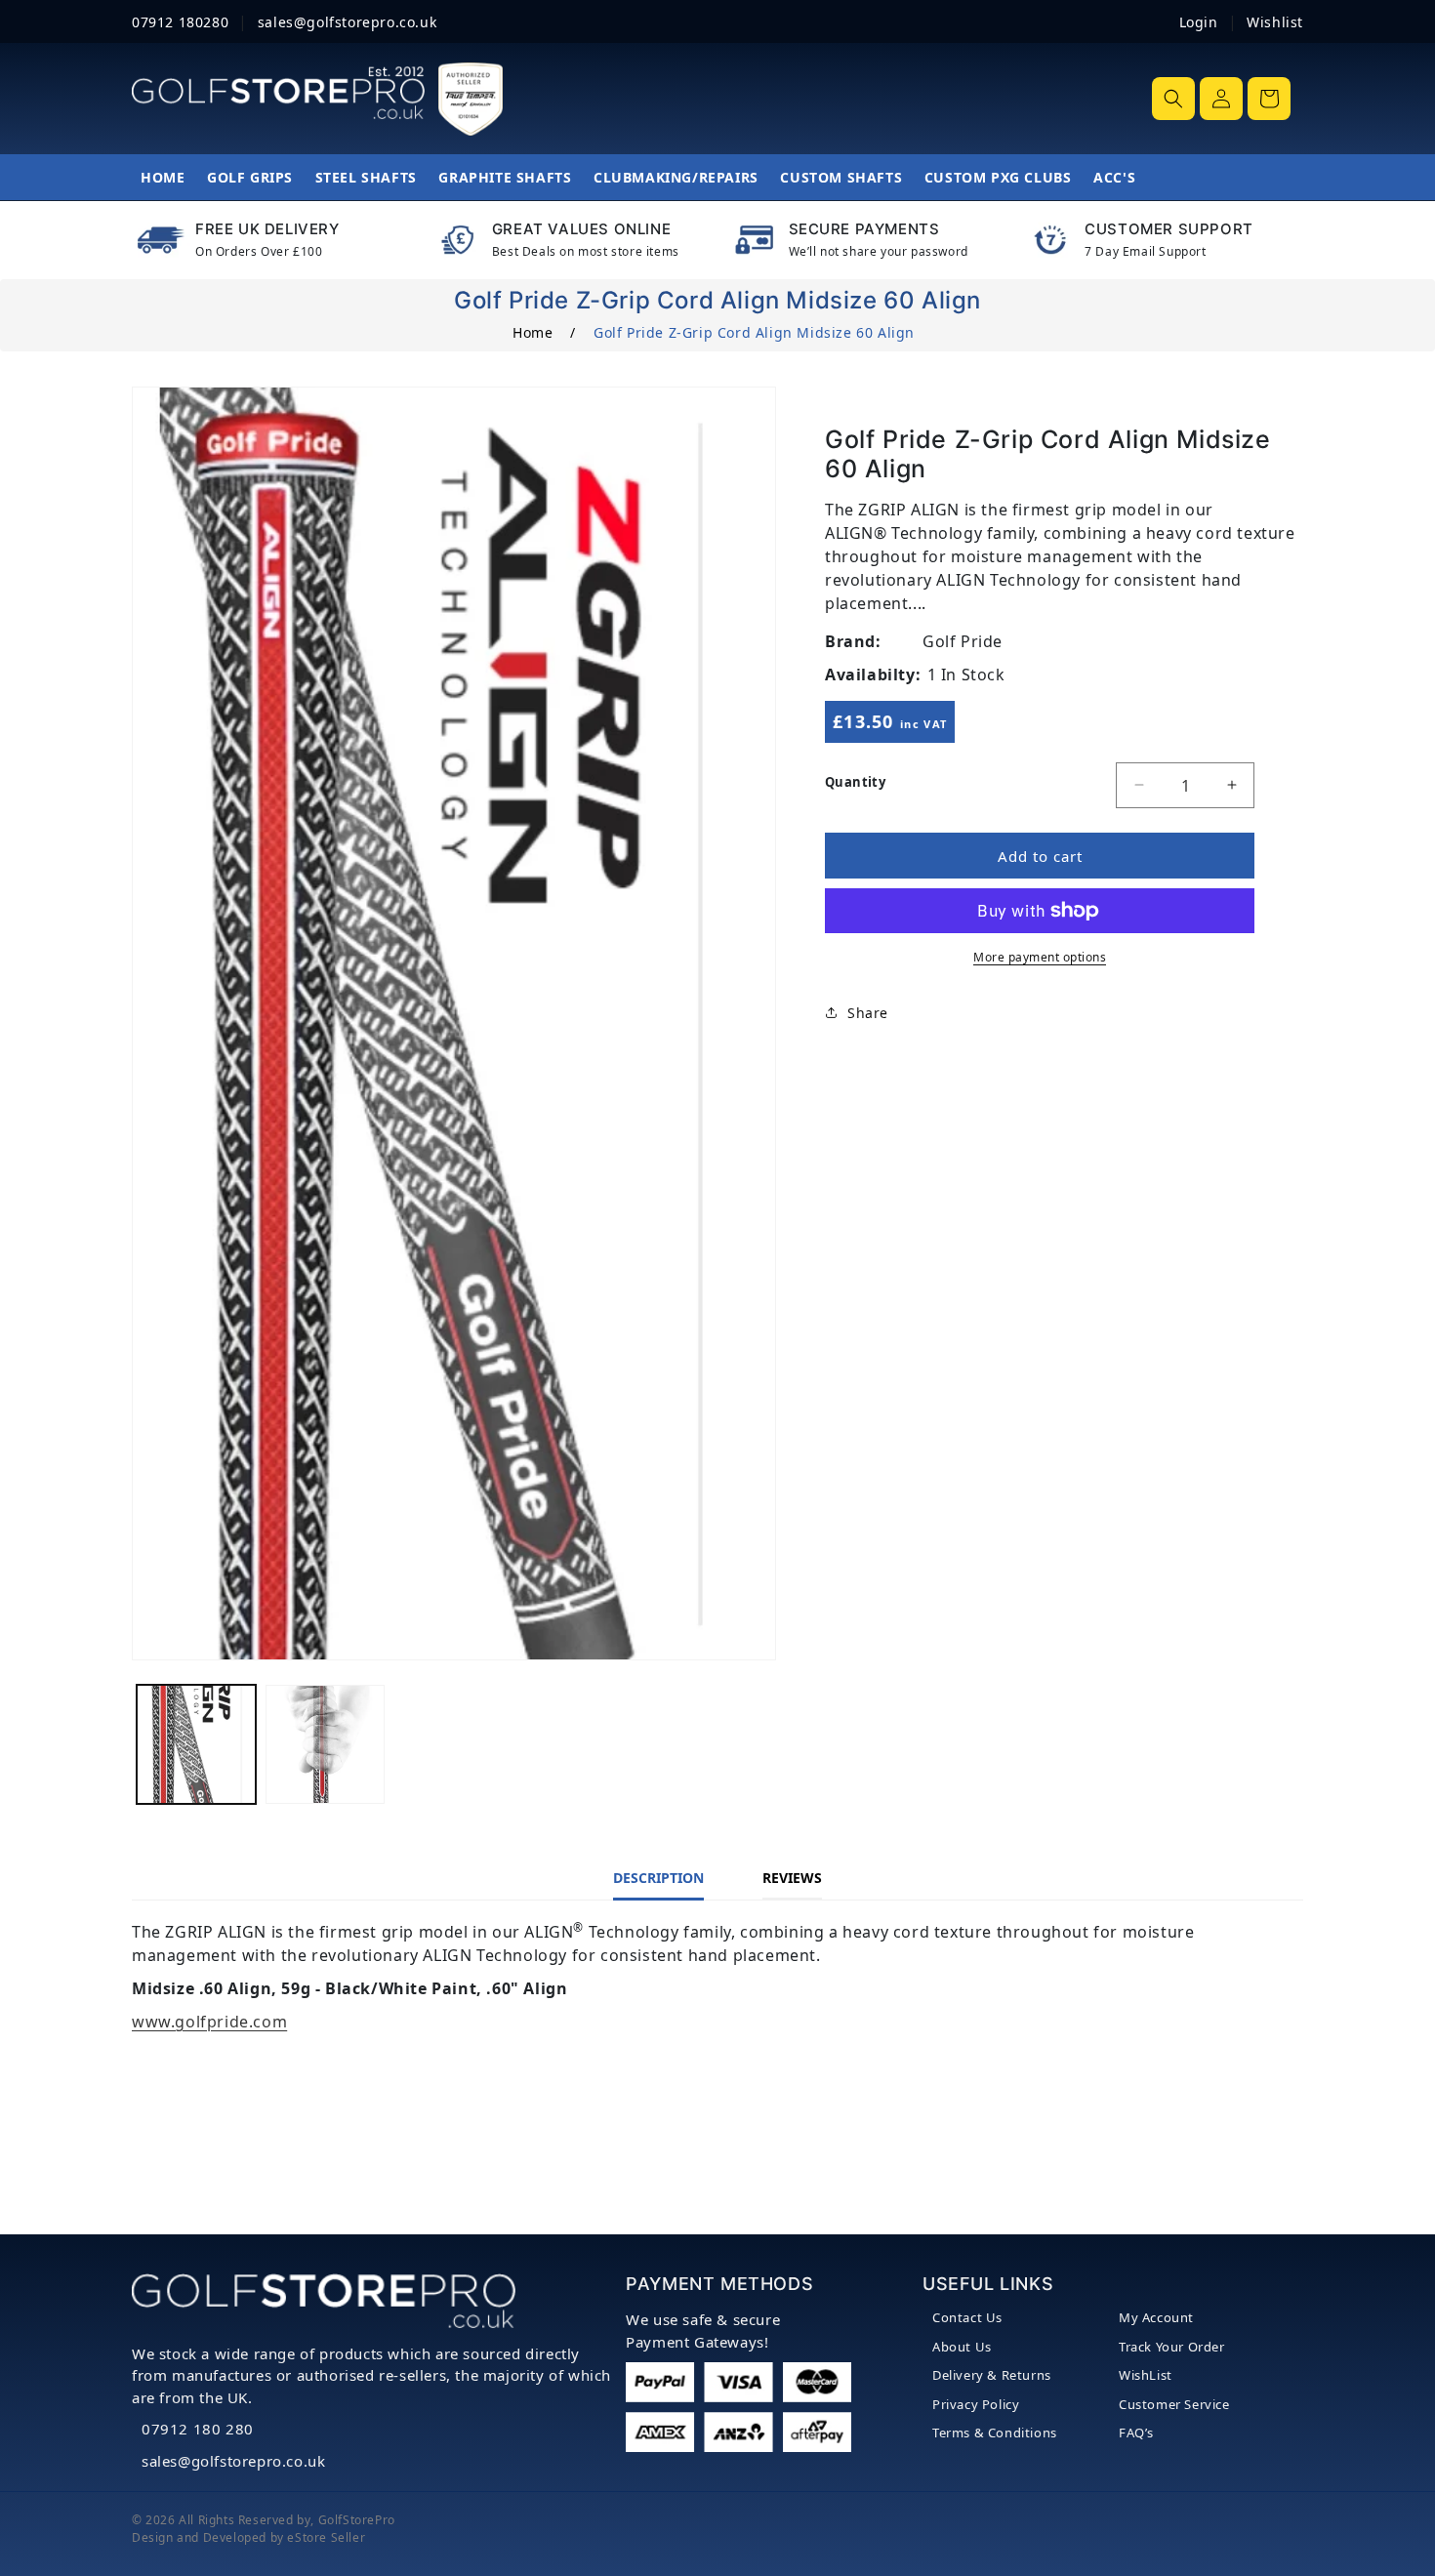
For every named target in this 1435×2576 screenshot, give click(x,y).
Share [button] (868, 1012)
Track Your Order (1172, 2347)
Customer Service (1174, 2404)
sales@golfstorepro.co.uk (233, 2461)
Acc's (1114, 177)
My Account (1156, 2317)
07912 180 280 (198, 2429)
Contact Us (967, 2317)
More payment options (1040, 957)
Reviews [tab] (792, 1878)
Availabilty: (873, 675)
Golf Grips (250, 177)
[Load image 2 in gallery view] (325, 1744)
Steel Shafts (366, 177)
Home (163, 177)
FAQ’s (1136, 2433)
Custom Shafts (841, 177)
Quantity (855, 782)
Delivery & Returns (992, 2375)
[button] (1173, 99)
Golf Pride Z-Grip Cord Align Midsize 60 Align (754, 332)
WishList (1146, 2375)
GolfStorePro (357, 2520)
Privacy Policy (976, 2404)
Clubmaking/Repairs (676, 177)
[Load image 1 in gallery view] (196, 1744)
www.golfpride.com (209, 2022)
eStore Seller (326, 2537)
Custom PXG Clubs (998, 177)
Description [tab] (658, 1878)
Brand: (853, 641)
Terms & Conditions (995, 2433)
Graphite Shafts (505, 177)
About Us (962, 2347)
